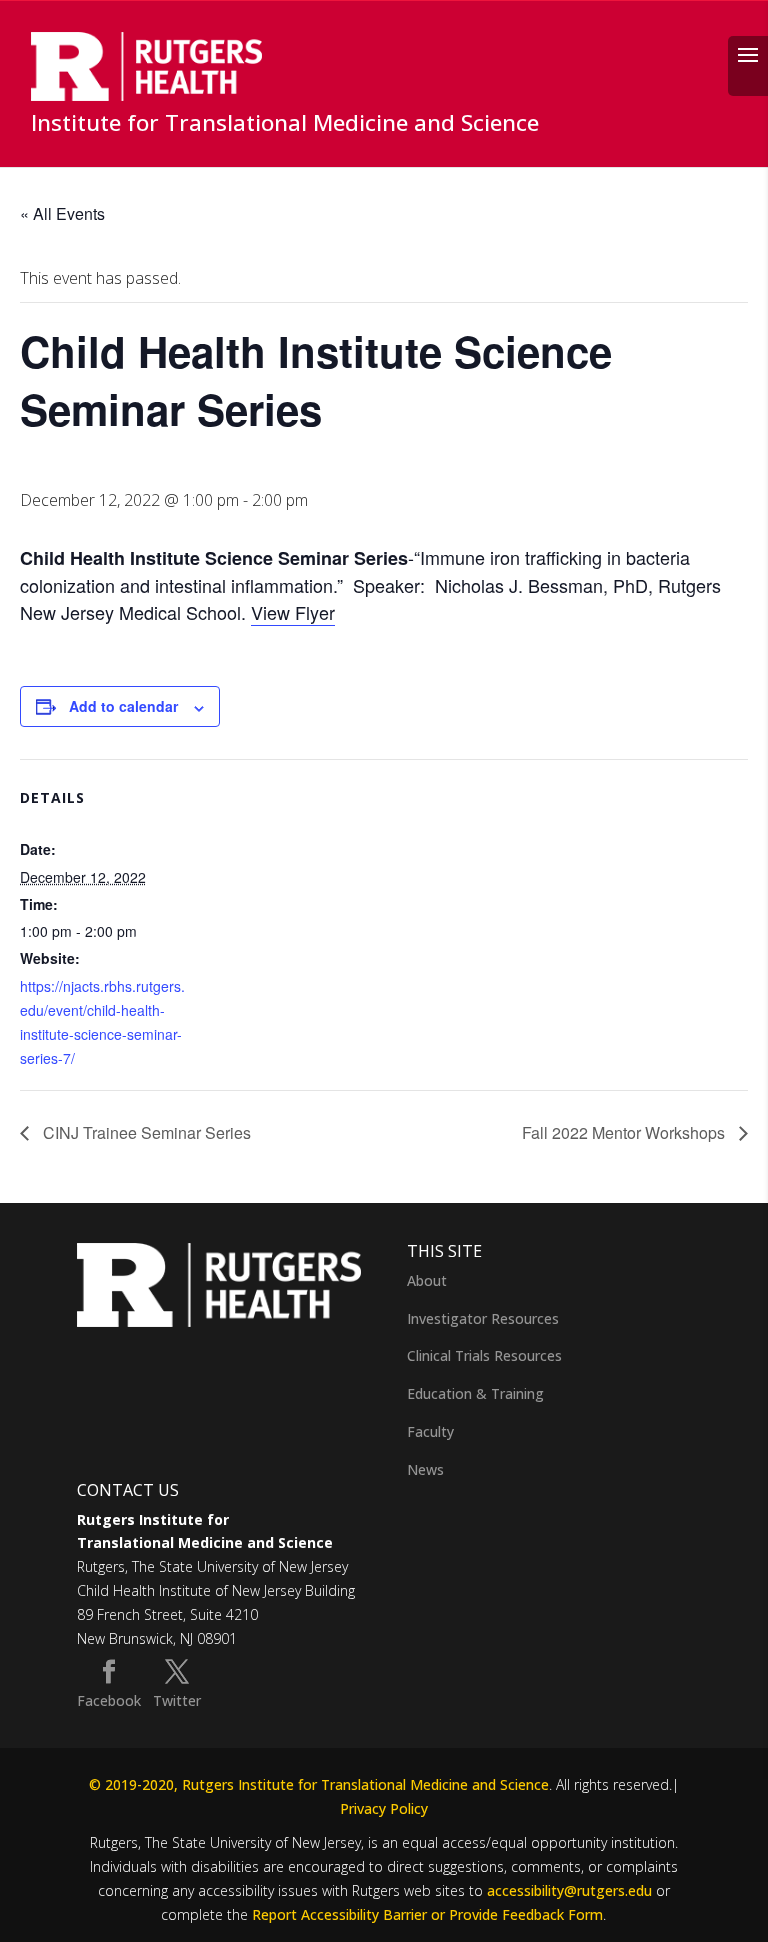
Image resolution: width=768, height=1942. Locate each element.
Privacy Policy (384, 1808)
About (427, 1280)
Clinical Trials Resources (484, 1355)
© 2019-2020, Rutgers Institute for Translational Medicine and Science (319, 1784)
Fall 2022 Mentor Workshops (625, 1132)
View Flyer (293, 612)
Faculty (430, 1431)
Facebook (109, 1700)
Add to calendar (123, 706)
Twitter (177, 1700)
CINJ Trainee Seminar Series (145, 1132)
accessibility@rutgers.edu (569, 1890)
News (425, 1469)
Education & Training (475, 1393)
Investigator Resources (483, 1318)
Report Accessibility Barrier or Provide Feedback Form (427, 1914)
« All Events (62, 213)
